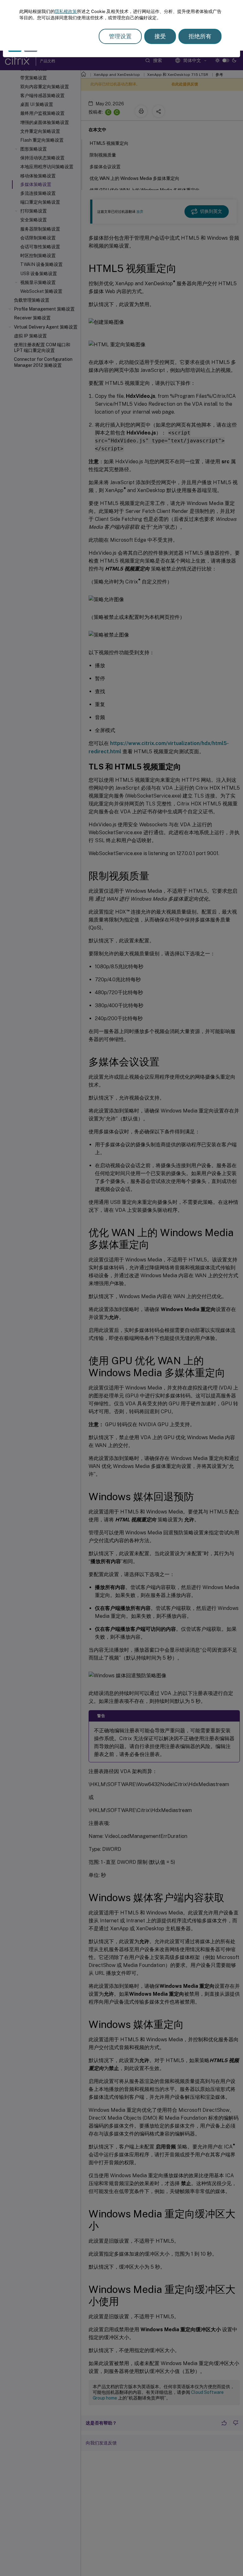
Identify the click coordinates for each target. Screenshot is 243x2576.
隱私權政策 (66, 11)
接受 (160, 36)
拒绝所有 (200, 36)
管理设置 (120, 36)
